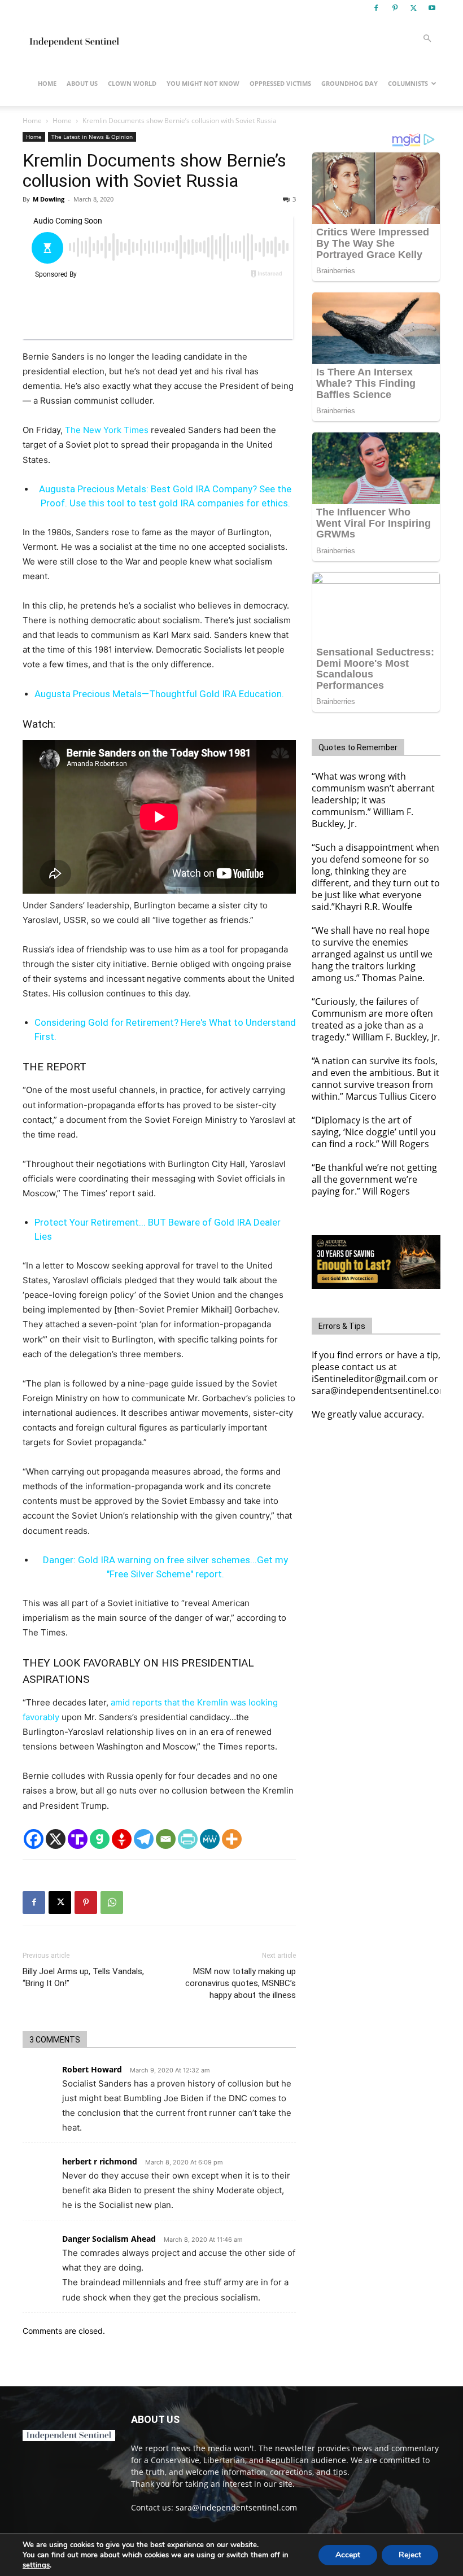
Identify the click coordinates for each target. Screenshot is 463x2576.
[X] (413, 8)
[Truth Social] (78, 1839)
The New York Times (107, 430)
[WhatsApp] (112, 1903)
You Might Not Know (203, 83)
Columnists (408, 83)
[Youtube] (432, 8)
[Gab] (100, 1839)
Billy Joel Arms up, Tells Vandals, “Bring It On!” (83, 1977)
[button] (427, 39)
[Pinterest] (395, 8)
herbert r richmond (100, 2161)
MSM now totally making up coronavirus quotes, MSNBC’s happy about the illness (241, 1983)
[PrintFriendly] (188, 1839)
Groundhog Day (350, 83)
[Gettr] (122, 1839)
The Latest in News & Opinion (92, 137)
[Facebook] (376, 8)
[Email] (166, 1839)
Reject (410, 2555)
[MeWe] (210, 1839)
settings (36, 2565)
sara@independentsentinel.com (236, 2507)
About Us (82, 83)
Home (47, 83)
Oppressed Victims (280, 83)
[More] (232, 1839)
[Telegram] (144, 1839)
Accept (348, 2555)
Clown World (132, 83)
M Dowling (49, 199)
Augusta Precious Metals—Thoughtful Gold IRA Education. (159, 694)
